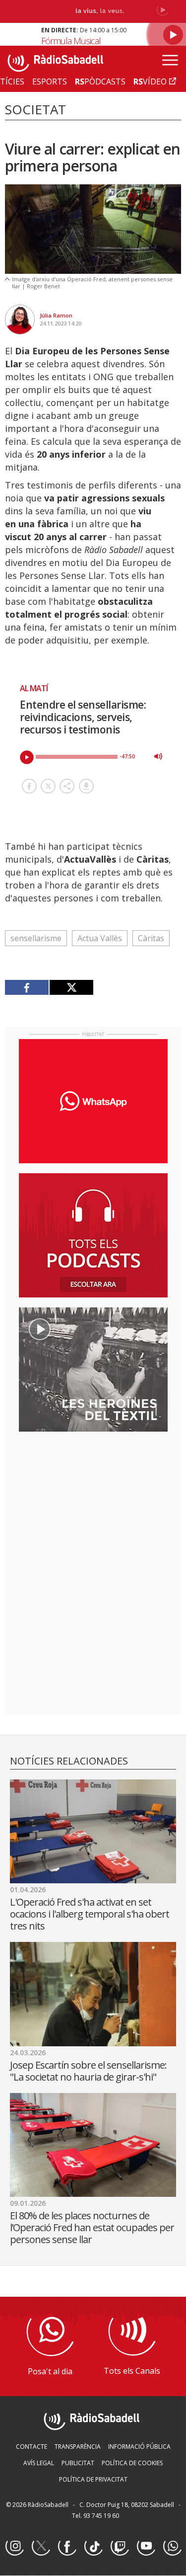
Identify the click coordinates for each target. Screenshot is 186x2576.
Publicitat (78, 2463)
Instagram (14, 2547)
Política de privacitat (93, 2479)
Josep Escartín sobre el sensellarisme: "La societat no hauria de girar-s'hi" (88, 2071)
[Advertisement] (93, 1504)
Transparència (78, 2447)
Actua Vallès (100, 938)
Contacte (31, 2447)
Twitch (120, 2547)
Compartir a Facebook (29, 786)
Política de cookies (132, 2463)
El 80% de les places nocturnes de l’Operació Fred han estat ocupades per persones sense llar (92, 2227)
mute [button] (158, 756)
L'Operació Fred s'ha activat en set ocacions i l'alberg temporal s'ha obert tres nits (90, 1914)
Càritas (151, 938)
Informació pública (139, 2447)
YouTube (146, 2547)
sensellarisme (36, 938)
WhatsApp (172, 2547)
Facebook (67, 2547)
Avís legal (39, 2463)
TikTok (93, 2547)
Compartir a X (48, 786)
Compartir (67, 786)
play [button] (27, 757)
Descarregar (86, 786)
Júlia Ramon (56, 315)
